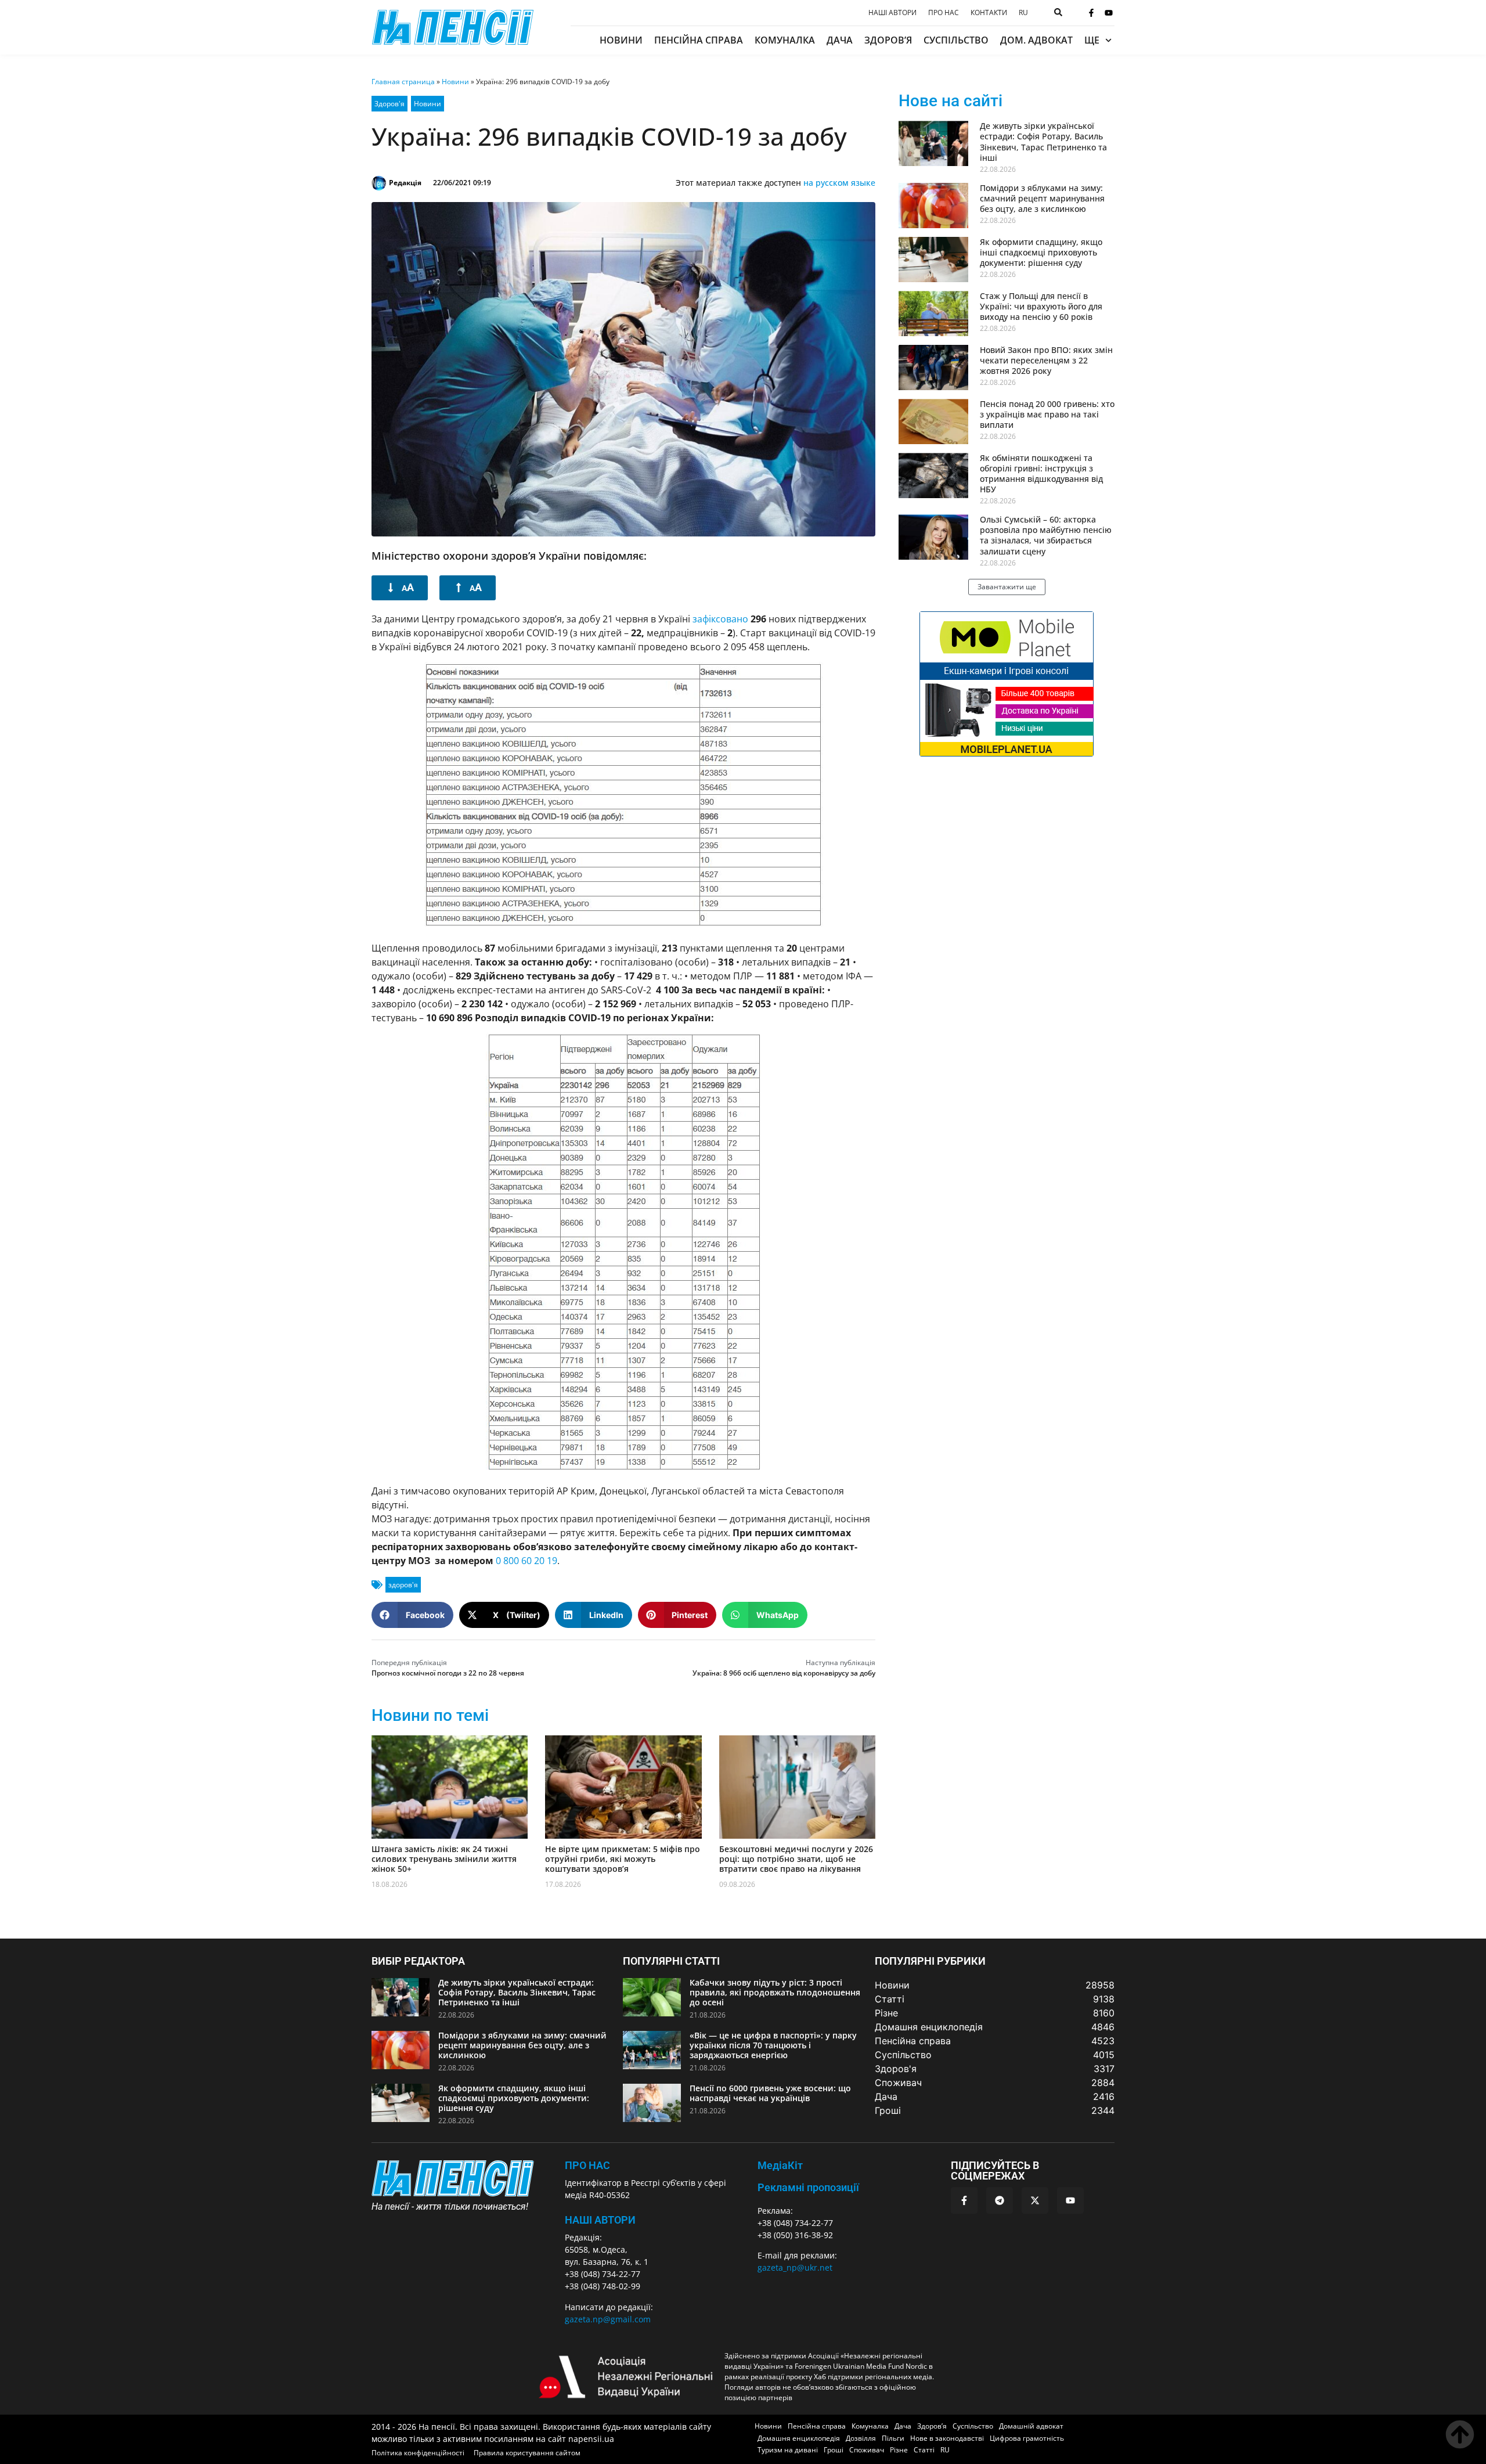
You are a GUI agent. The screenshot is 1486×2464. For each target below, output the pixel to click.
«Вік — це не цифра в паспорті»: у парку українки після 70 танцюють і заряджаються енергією (773, 2045)
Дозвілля (861, 2438)
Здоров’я (888, 40)
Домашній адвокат (1031, 2426)
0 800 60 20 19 (526, 1561)
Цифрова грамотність (1027, 2438)
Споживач (867, 2450)
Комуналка (785, 40)
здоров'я (403, 1585)
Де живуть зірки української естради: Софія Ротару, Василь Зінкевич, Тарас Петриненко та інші (1043, 142)
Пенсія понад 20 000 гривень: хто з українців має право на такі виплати (1047, 414)
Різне (899, 2450)
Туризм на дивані (788, 2450)
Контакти (989, 13)
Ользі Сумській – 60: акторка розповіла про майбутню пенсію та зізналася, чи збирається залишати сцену (1046, 535)
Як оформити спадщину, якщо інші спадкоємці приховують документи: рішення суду (1041, 252)
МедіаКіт (780, 2165)
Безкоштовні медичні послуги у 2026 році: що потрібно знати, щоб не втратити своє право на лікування (796, 1859)
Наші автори (892, 13)
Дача (840, 40)
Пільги (893, 2438)
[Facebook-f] (1091, 13)
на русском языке (839, 183)
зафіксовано (720, 619)
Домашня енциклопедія (799, 2438)
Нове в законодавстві (947, 2438)
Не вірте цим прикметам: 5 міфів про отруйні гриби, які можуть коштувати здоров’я (623, 1859)
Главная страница (403, 82)
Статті (924, 2450)
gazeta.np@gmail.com (608, 2319)
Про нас (944, 13)
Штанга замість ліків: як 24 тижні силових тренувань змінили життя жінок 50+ (444, 1859)
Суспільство (956, 40)
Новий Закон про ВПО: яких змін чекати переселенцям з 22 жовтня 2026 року (1046, 360)
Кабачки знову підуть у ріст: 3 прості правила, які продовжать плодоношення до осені (775, 1992)
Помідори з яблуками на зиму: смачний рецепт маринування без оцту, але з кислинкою (1042, 198)
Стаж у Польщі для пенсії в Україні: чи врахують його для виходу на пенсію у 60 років (1041, 306)
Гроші (834, 2450)
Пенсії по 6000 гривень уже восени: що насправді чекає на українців (770, 2093)
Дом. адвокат (1036, 40)
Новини (621, 40)
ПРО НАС (587, 2165)
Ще (1092, 40)
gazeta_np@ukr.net (795, 2267)
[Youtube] (1109, 13)
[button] (412, 1615)
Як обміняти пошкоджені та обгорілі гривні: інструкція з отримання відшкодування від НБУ (1041, 474)
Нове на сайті (951, 101)
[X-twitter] (1035, 2200)
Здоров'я (389, 104)
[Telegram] (1000, 2200)
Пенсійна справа (699, 40)
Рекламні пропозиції (808, 2187)
